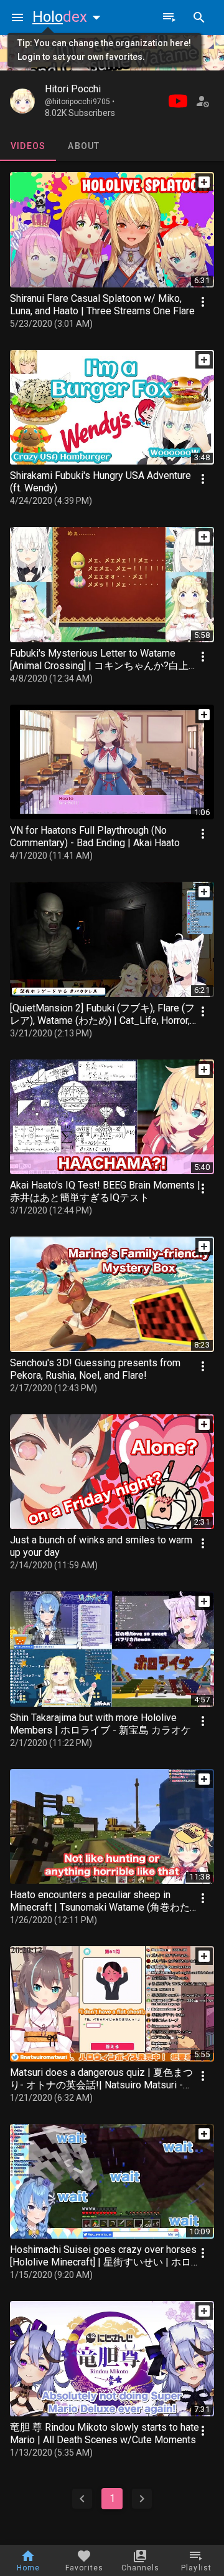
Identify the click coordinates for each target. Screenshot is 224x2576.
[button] (69, 17)
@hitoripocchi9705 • (80, 102)
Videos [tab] (28, 146)
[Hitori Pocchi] (22, 101)
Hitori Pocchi (73, 89)
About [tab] (84, 146)
